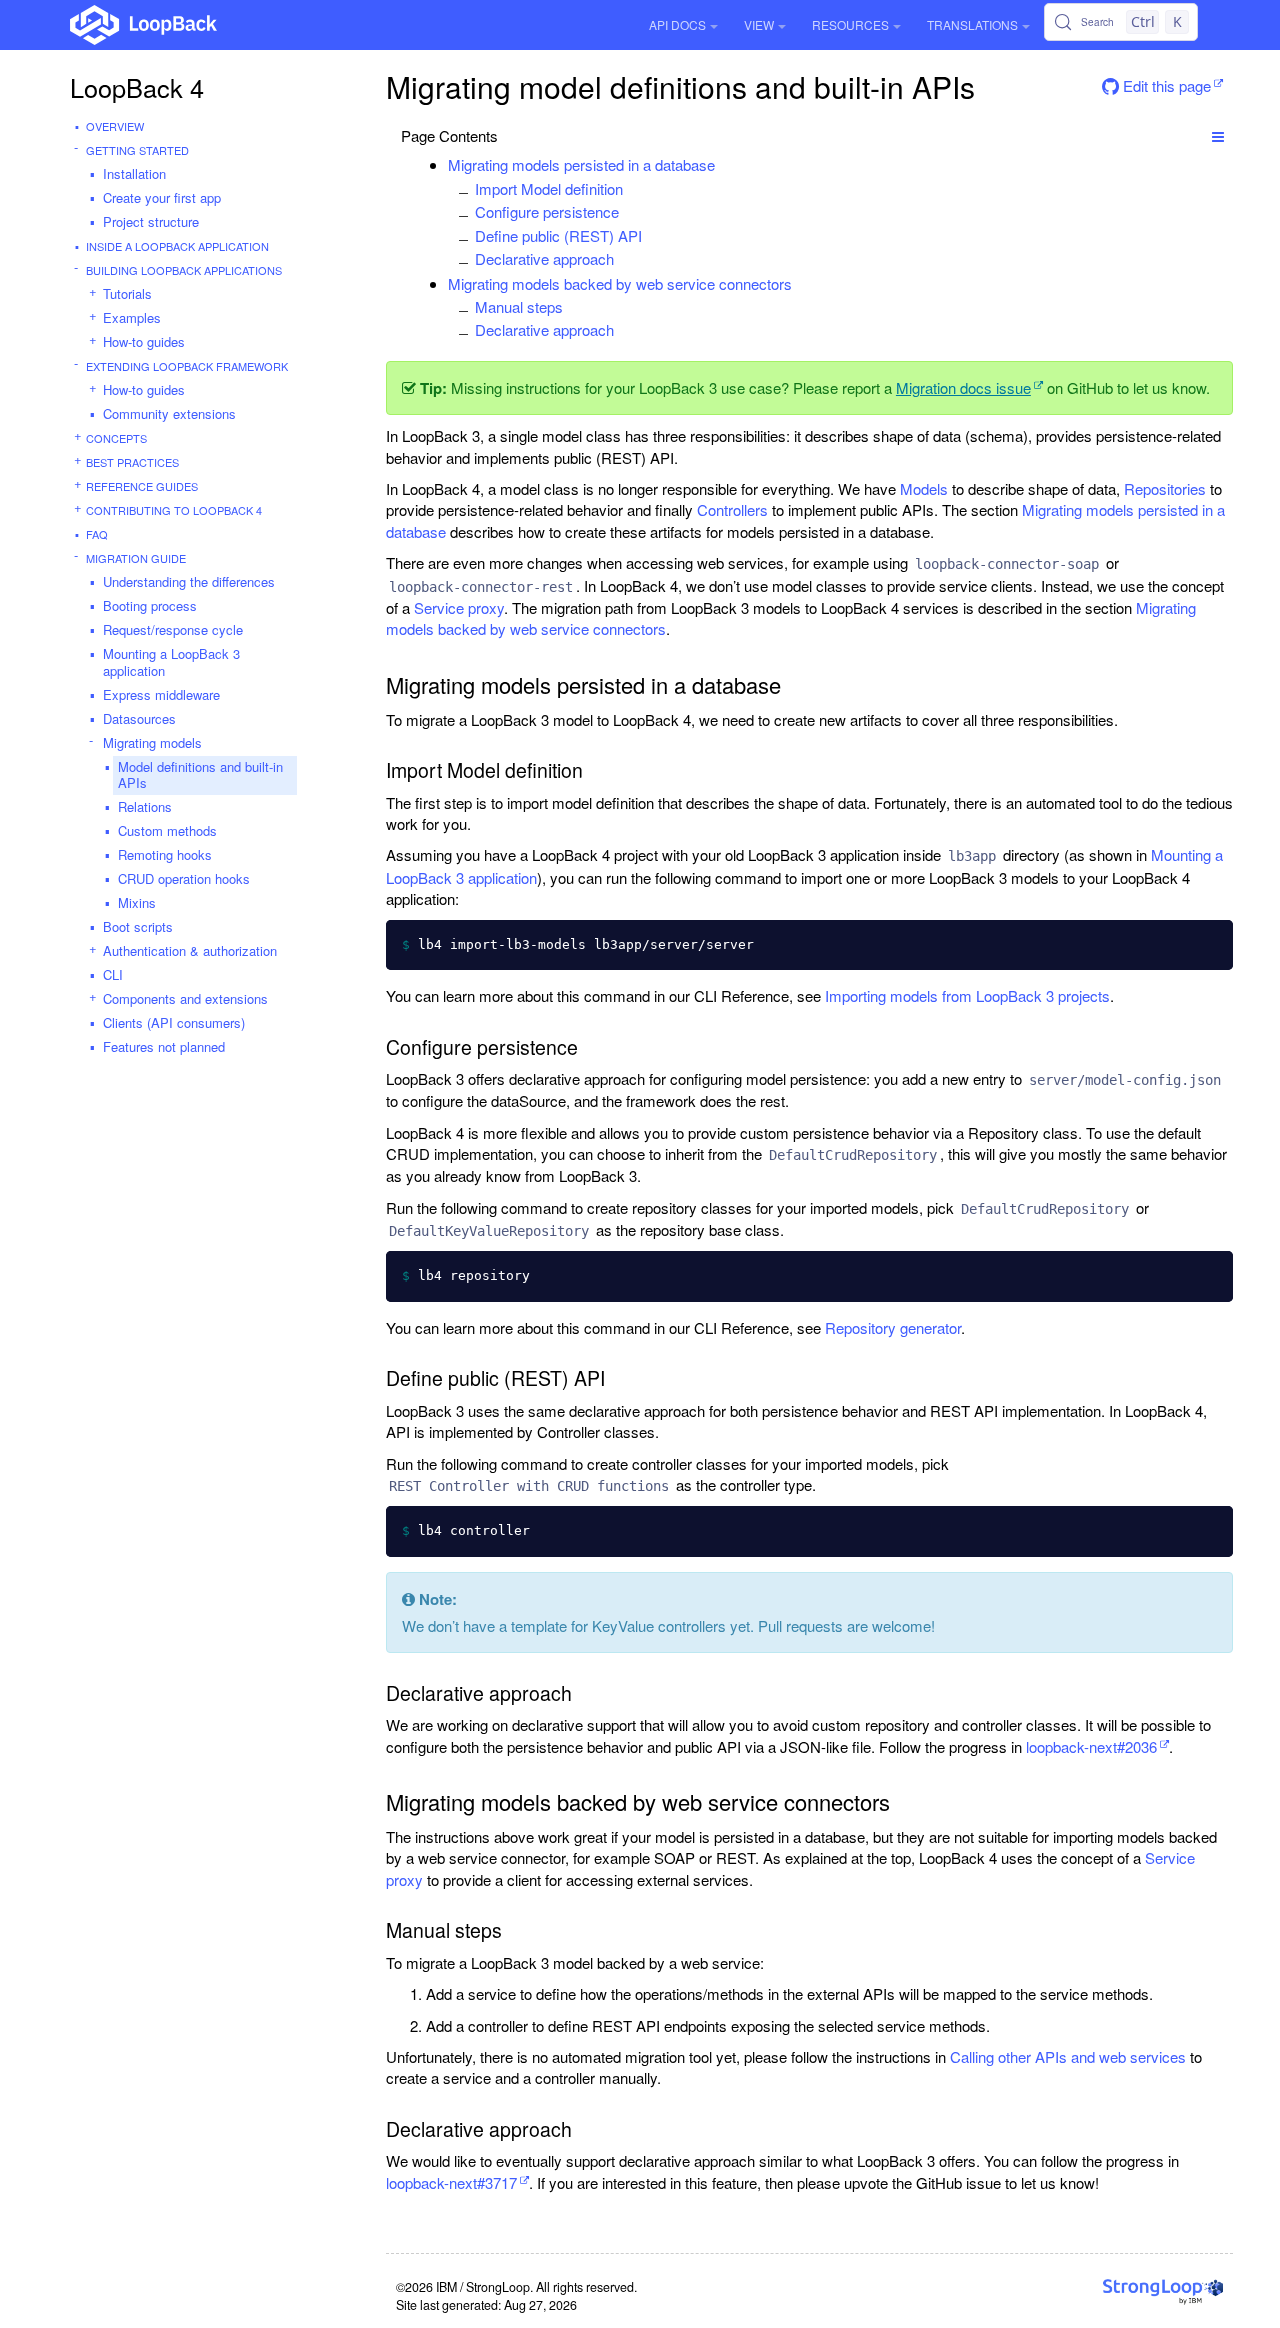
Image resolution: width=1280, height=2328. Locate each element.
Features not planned (164, 1046)
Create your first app (162, 197)
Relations (145, 806)
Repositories (1165, 488)
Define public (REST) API (558, 235)
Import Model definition (549, 188)
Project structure (151, 221)
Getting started (137, 150)
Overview (115, 126)
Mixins (137, 902)
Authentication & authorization (190, 950)
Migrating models (152, 742)
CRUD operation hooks (184, 878)
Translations (972, 24)
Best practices (132, 462)
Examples (132, 317)
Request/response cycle (173, 629)
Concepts (116, 438)
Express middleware (161, 694)
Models (924, 488)
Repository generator (893, 1327)
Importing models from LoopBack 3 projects (967, 995)
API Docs (677, 24)
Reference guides (142, 486)
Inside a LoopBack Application (177, 246)
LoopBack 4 (137, 87)
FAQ (97, 534)
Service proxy (459, 607)
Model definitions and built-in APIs (200, 775)
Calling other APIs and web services (1068, 2056)
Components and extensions (185, 998)
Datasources (139, 718)
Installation (134, 173)
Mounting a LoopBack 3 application (171, 662)
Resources (850, 24)
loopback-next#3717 (451, 2182)
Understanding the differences (189, 581)
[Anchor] (725, 164)
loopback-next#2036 (1091, 1746)
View (759, 24)
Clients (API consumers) (174, 1022)
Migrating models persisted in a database (581, 164)
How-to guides (144, 341)
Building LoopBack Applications (184, 270)
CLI (113, 974)
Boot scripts (138, 926)
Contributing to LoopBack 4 (174, 510)
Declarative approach (544, 258)
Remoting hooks (165, 854)
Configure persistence (547, 211)
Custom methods (167, 830)
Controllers (732, 509)
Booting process (150, 605)
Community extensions (169, 413)
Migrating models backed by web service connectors (620, 283)
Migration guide (136, 558)
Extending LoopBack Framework (187, 366)
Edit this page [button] (1165, 85)
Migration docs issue (963, 387)
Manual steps (519, 306)
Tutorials (127, 293)
